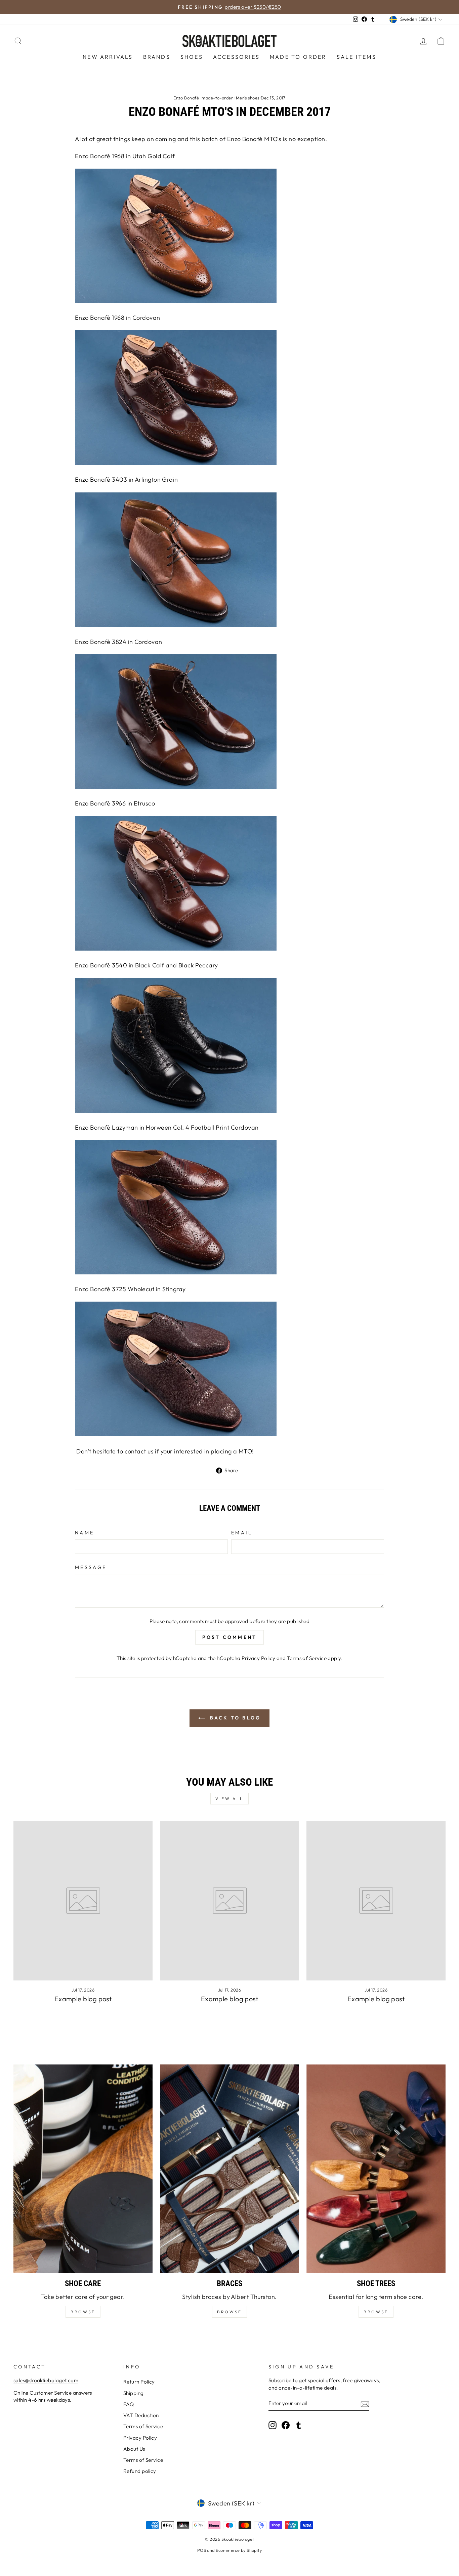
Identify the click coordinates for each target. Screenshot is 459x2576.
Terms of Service (307, 1658)
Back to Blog (234, 1718)
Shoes (192, 57)
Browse (229, 2312)
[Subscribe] (365, 2404)
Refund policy (140, 2471)
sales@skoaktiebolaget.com (46, 2380)
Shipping (134, 2393)
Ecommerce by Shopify (239, 2550)
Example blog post (83, 1999)
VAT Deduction (141, 2415)
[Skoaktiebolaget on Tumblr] (299, 2425)
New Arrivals (108, 57)
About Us (134, 2449)
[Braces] (229, 2169)
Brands (157, 57)
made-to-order (217, 98)
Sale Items (357, 57)
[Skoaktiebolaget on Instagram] (273, 2425)
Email (242, 1533)
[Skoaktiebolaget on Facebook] (286, 2425)
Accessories (236, 57)
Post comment (229, 1637)
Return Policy (139, 2382)
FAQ (129, 2404)
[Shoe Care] (83, 2169)
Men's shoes (248, 98)
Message (91, 1567)
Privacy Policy (258, 1658)
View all (229, 1799)
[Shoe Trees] (376, 2169)
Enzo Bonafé (186, 98)
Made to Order (298, 57)
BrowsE (83, 2312)
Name (85, 1533)
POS (202, 2550)
